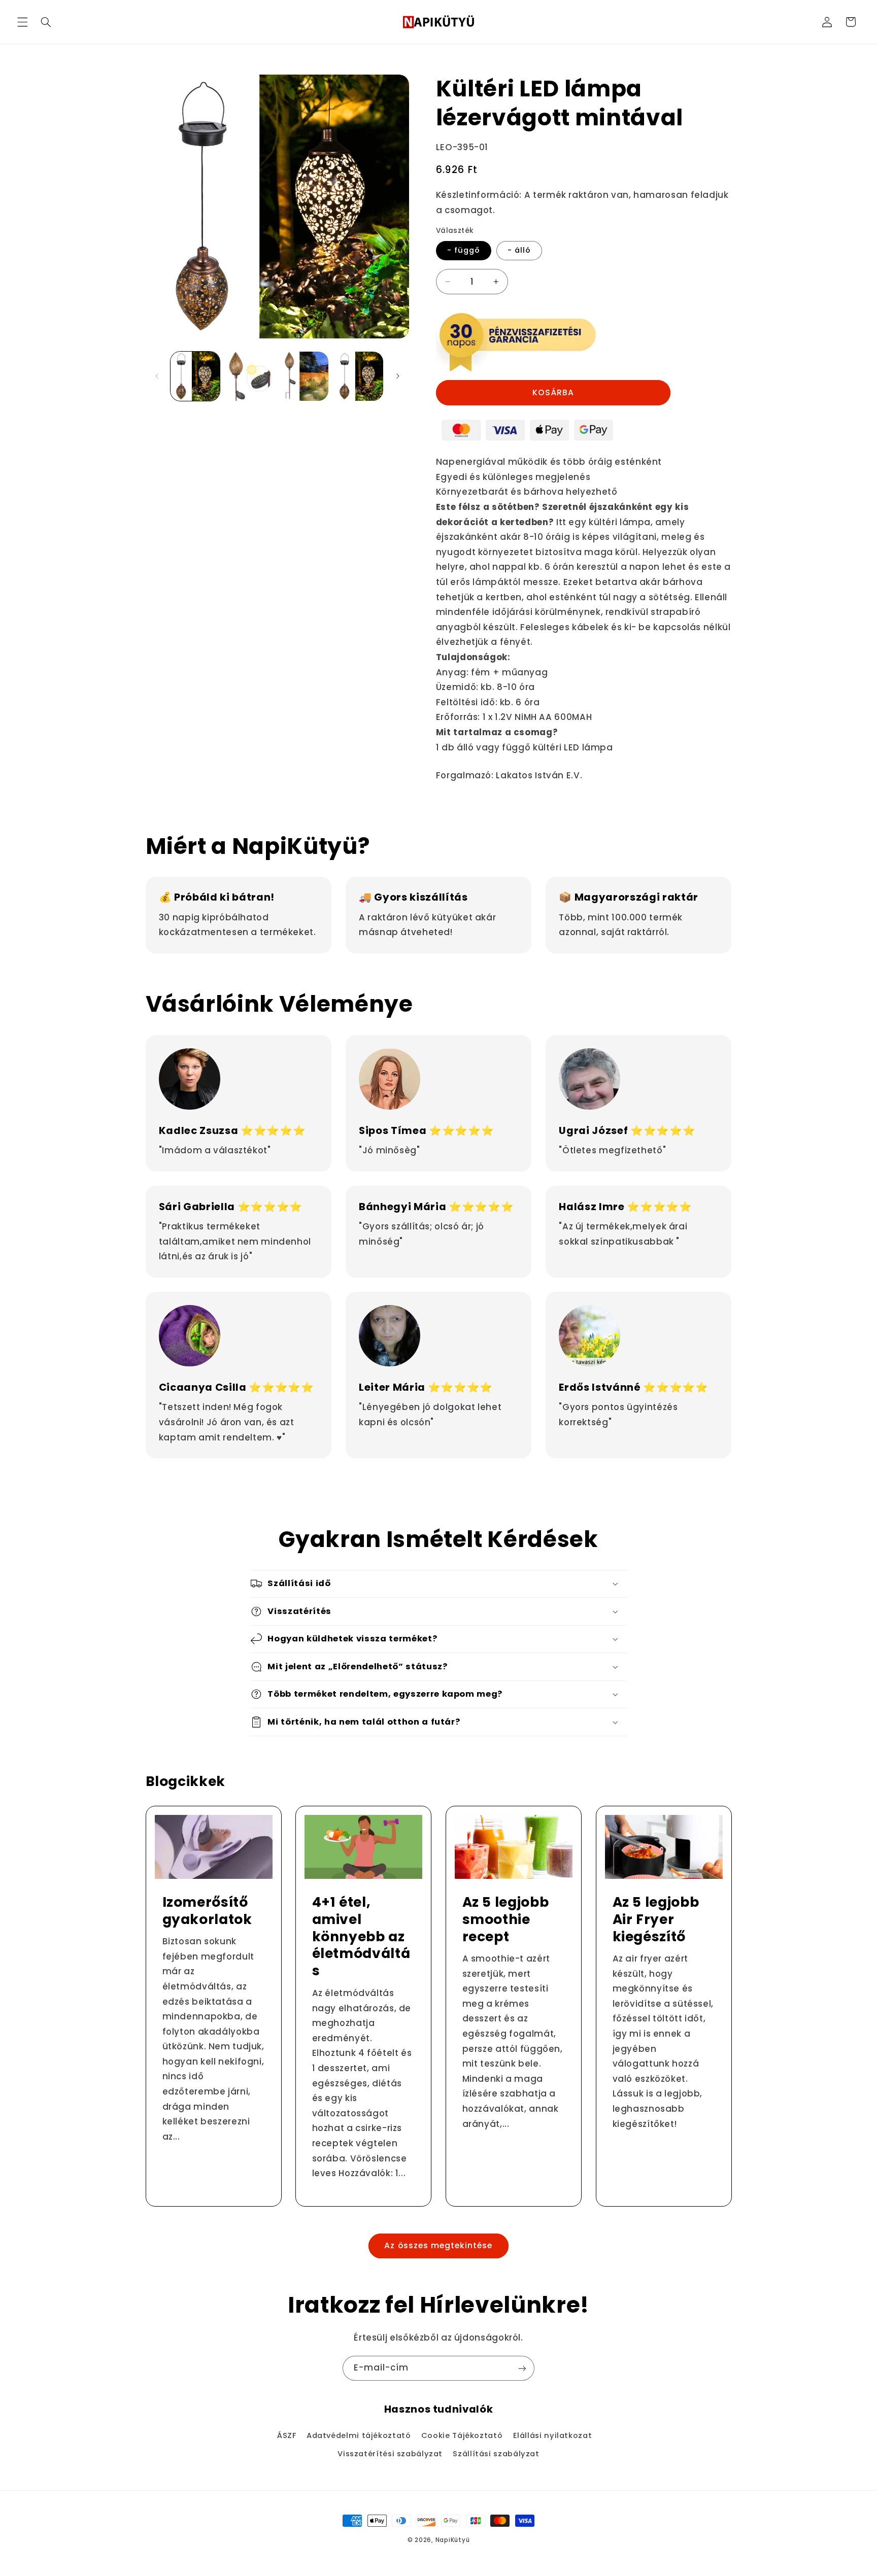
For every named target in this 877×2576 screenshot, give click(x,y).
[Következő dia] (398, 376)
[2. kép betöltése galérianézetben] (249, 376)
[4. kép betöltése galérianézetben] (359, 376)
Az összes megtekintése (438, 2245)
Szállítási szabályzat (496, 2454)
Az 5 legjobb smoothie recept (506, 1919)
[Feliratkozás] (522, 2368)
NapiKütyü (453, 2540)
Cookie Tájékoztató (462, 2435)
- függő (464, 250)
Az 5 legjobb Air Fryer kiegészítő (655, 1919)
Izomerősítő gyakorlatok (207, 1911)
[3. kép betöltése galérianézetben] (304, 376)
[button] (22, 22)
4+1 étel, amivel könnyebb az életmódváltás (361, 1937)
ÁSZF (287, 2435)
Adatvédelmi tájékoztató (359, 2435)
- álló (519, 250)
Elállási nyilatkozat (553, 2435)
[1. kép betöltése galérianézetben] (195, 376)
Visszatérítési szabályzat (390, 2454)
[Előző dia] (157, 376)
